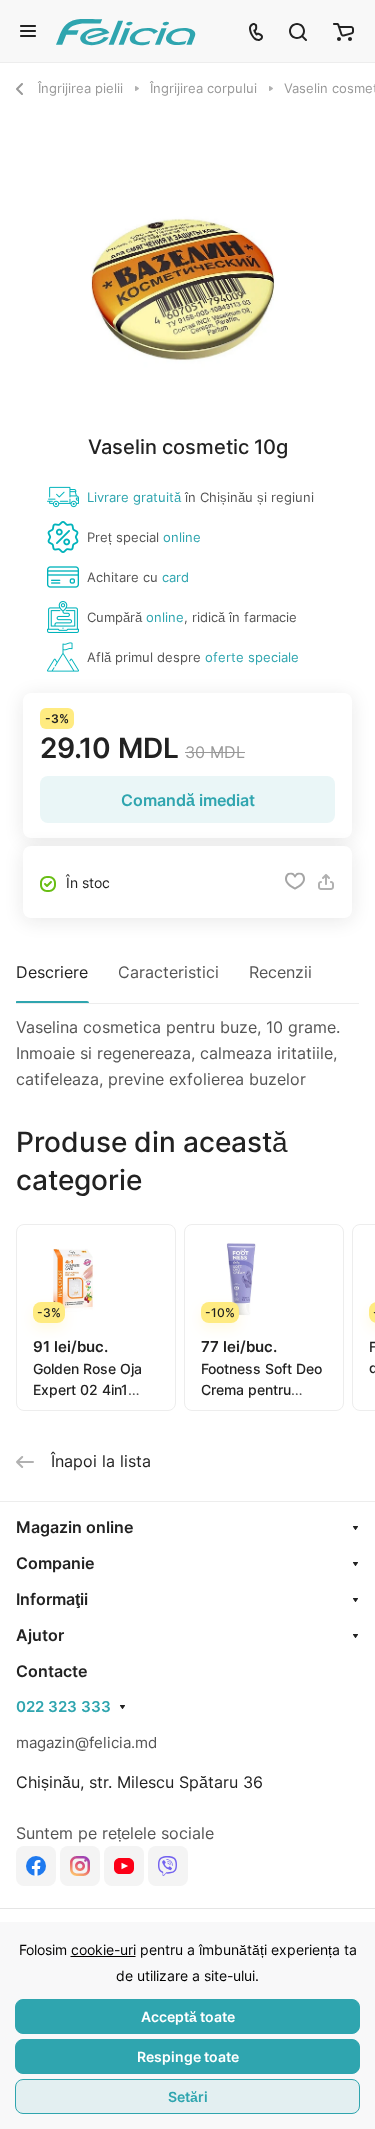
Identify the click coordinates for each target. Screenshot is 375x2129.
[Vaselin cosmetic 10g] (188, 284)
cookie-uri (103, 1949)
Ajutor (40, 1635)
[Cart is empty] (343, 31)
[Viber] (168, 1866)
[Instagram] (80, 1866)
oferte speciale (252, 657)
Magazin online (74, 1527)
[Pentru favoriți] (295, 882)
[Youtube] (124, 1866)
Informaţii (52, 1599)
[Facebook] (36, 1866)
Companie (55, 1563)
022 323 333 (63, 1707)
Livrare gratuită (134, 497)
